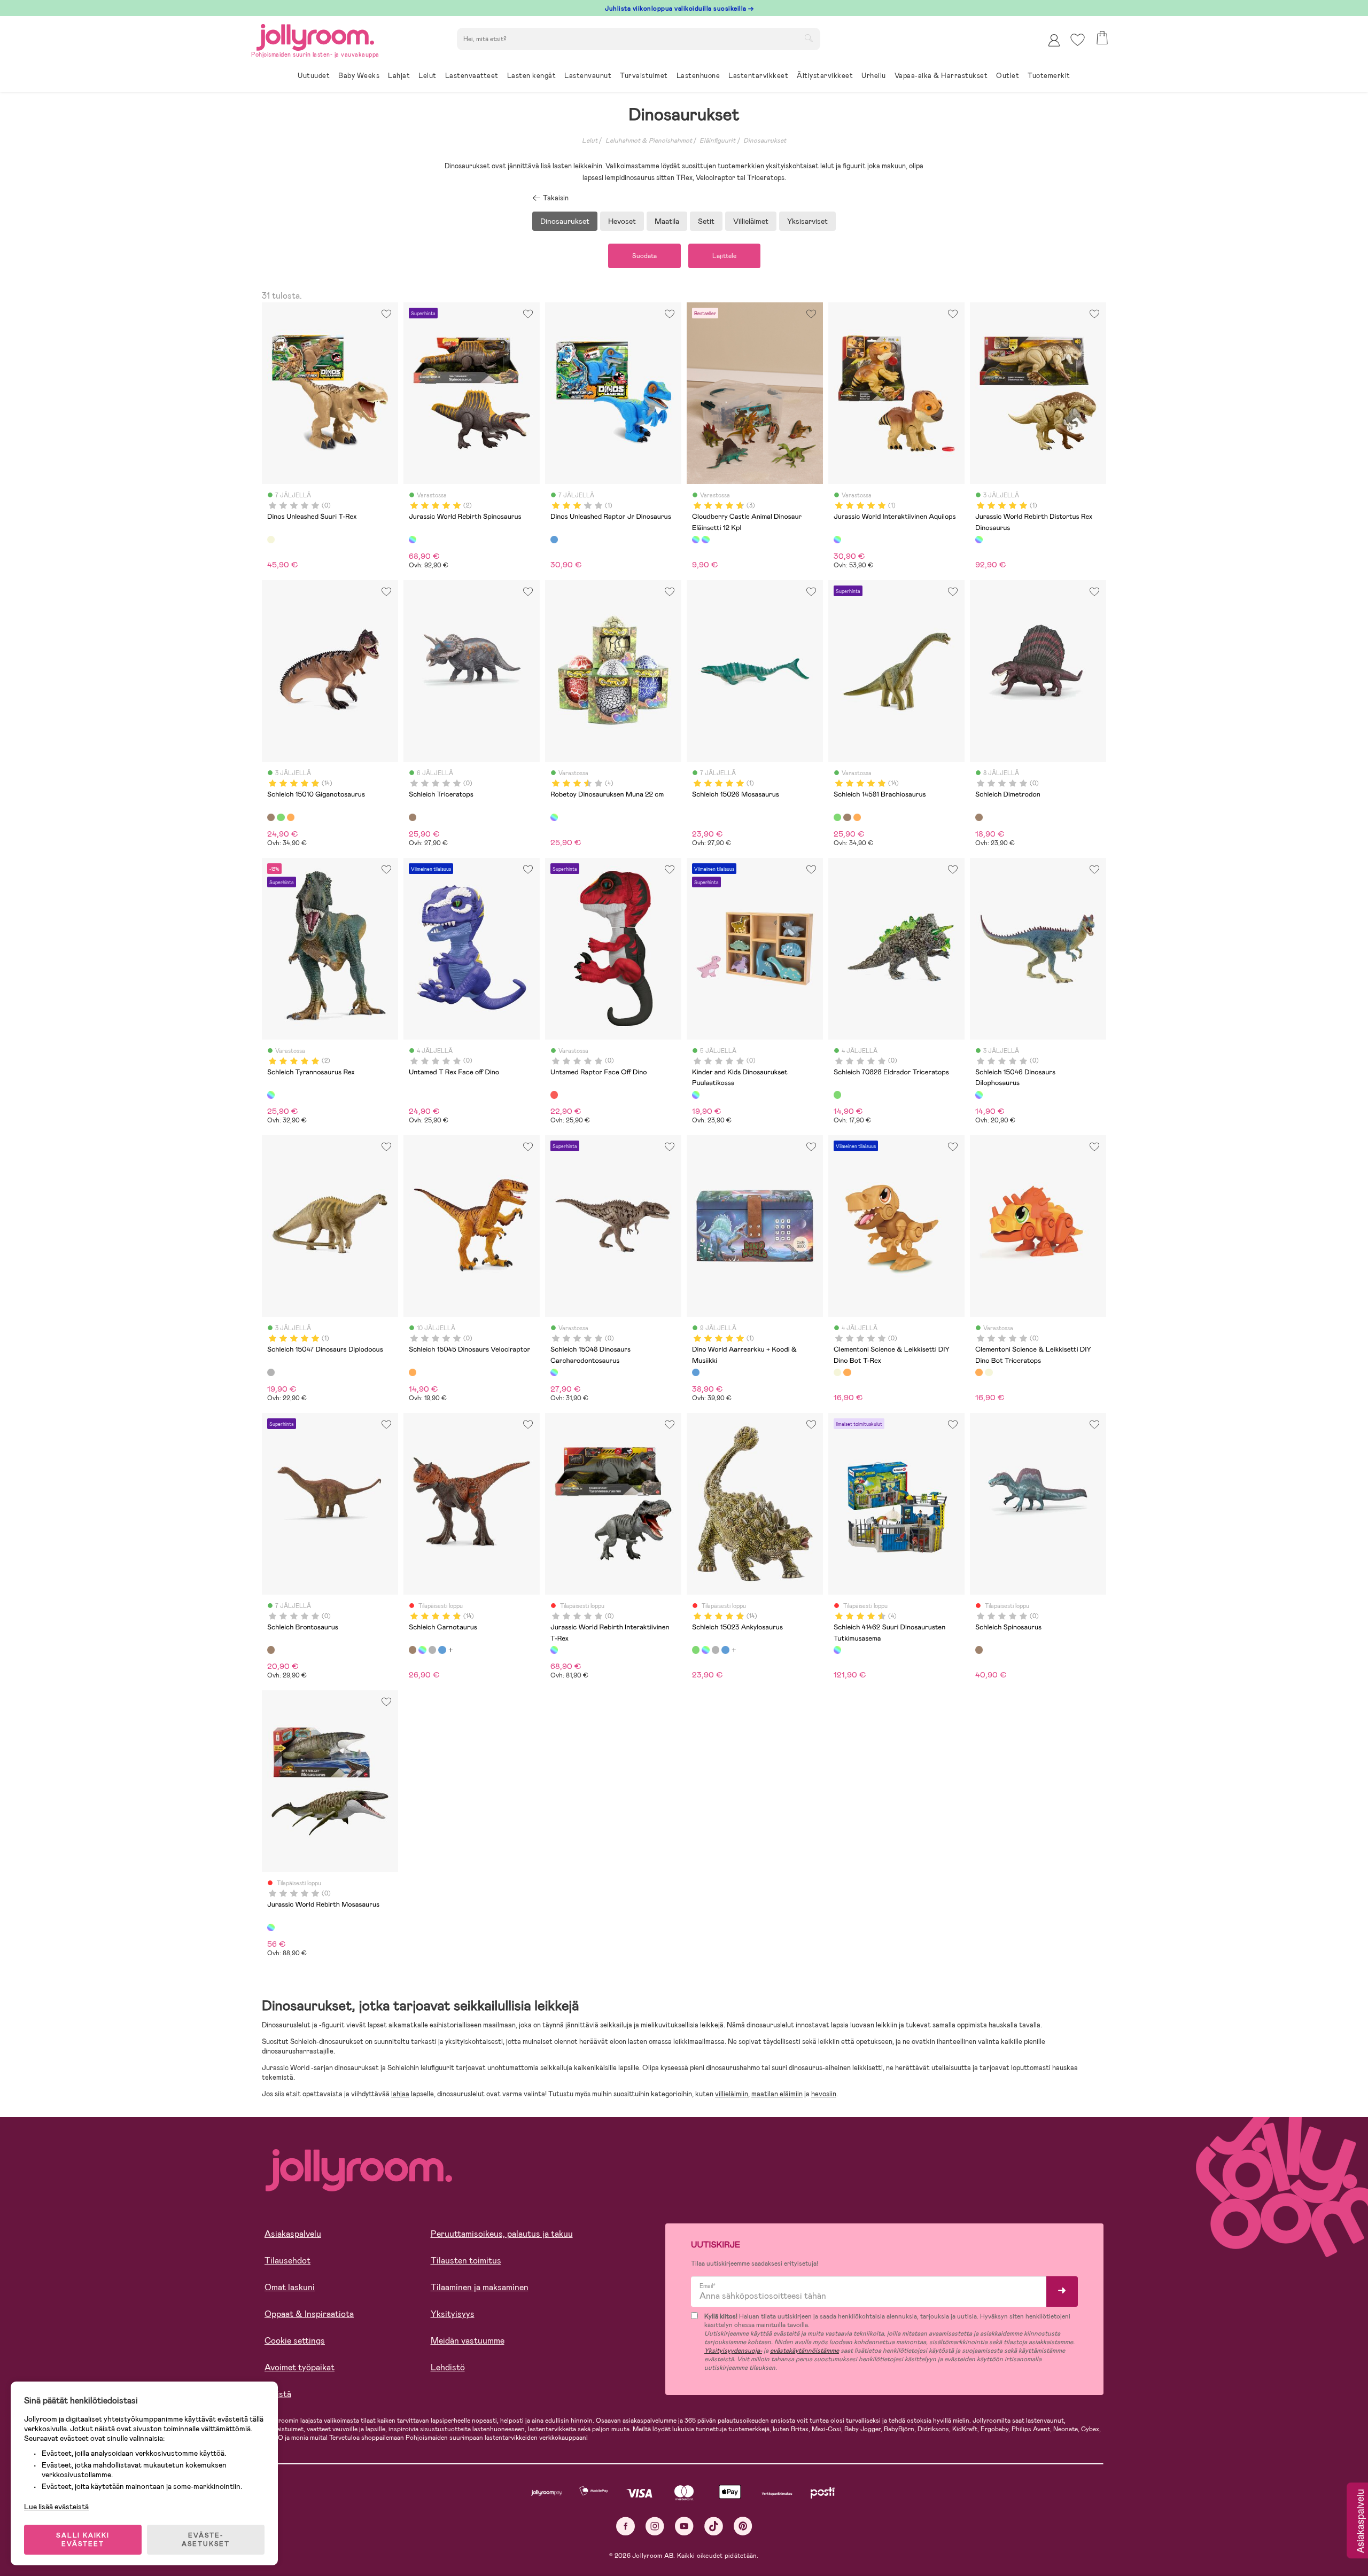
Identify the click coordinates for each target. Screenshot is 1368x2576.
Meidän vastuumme (468, 2341)
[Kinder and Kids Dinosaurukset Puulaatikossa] (696, 1095)
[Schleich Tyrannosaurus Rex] (271, 1095)
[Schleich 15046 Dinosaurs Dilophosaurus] (979, 1095)
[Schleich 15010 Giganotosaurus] (271, 817)
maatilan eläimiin (777, 2094)
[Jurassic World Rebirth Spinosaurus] (413, 540)
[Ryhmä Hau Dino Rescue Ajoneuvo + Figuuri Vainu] (442, 1650)
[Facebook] (625, 2526)
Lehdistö (448, 2367)
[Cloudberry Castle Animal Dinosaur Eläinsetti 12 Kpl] (696, 540)
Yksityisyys (453, 2314)
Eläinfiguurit (717, 140)
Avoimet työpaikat (300, 2367)
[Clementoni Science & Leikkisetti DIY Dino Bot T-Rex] (837, 1372)
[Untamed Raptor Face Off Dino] (554, 1095)
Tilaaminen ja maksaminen (480, 2287)
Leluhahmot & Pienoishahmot (649, 140)
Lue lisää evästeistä (56, 2507)
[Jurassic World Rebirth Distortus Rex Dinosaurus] (979, 540)
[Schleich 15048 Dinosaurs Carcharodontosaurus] (554, 1372)
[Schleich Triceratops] (413, 817)
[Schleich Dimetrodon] (979, 817)
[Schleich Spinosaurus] (979, 1650)
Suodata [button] (644, 256)
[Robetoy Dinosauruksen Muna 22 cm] (554, 817)
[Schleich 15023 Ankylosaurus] (696, 1650)
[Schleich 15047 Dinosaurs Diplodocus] (271, 1372)
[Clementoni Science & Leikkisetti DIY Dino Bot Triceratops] (847, 1372)
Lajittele (724, 256)
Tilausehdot (287, 2261)
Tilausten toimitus (466, 2261)
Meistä (278, 2394)
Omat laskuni (290, 2287)
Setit (706, 221)
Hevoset (622, 221)
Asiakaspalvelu (293, 2234)
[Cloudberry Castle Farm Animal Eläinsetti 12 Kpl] (705, 540)
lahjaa (400, 2094)
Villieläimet (751, 221)
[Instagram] (655, 2526)
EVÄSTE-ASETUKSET (206, 2540)
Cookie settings (295, 2341)
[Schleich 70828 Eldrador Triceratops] (837, 1095)
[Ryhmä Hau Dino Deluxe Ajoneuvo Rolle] (422, 1650)
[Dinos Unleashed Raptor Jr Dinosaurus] (554, 540)
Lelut (590, 140)
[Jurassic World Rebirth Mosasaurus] (271, 1927)
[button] (1078, 40)
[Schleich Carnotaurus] (413, 1650)
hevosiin (824, 2094)
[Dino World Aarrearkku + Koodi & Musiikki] (696, 1372)
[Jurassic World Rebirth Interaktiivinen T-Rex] (554, 1650)
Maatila (667, 221)
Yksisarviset (807, 221)
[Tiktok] (714, 2526)
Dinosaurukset (765, 140)
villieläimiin (732, 2094)
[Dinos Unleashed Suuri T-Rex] (271, 540)
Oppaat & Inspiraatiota (309, 2314)
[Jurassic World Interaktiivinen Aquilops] (837, 540)
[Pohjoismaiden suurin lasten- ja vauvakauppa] (315, 36)
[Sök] (809, 38)
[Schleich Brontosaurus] (271, 1650)
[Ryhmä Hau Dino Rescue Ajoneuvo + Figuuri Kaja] (432, 1650)
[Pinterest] (743, 2526)
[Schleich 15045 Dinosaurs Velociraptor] (413, 1372)
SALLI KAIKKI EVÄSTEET (83, 2540)
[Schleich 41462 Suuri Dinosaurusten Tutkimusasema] (837, 1650)
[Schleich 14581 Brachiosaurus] (281, 817)
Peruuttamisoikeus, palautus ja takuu (502, 2234)
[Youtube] (684, 2526)
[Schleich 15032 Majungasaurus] (291, 817)
